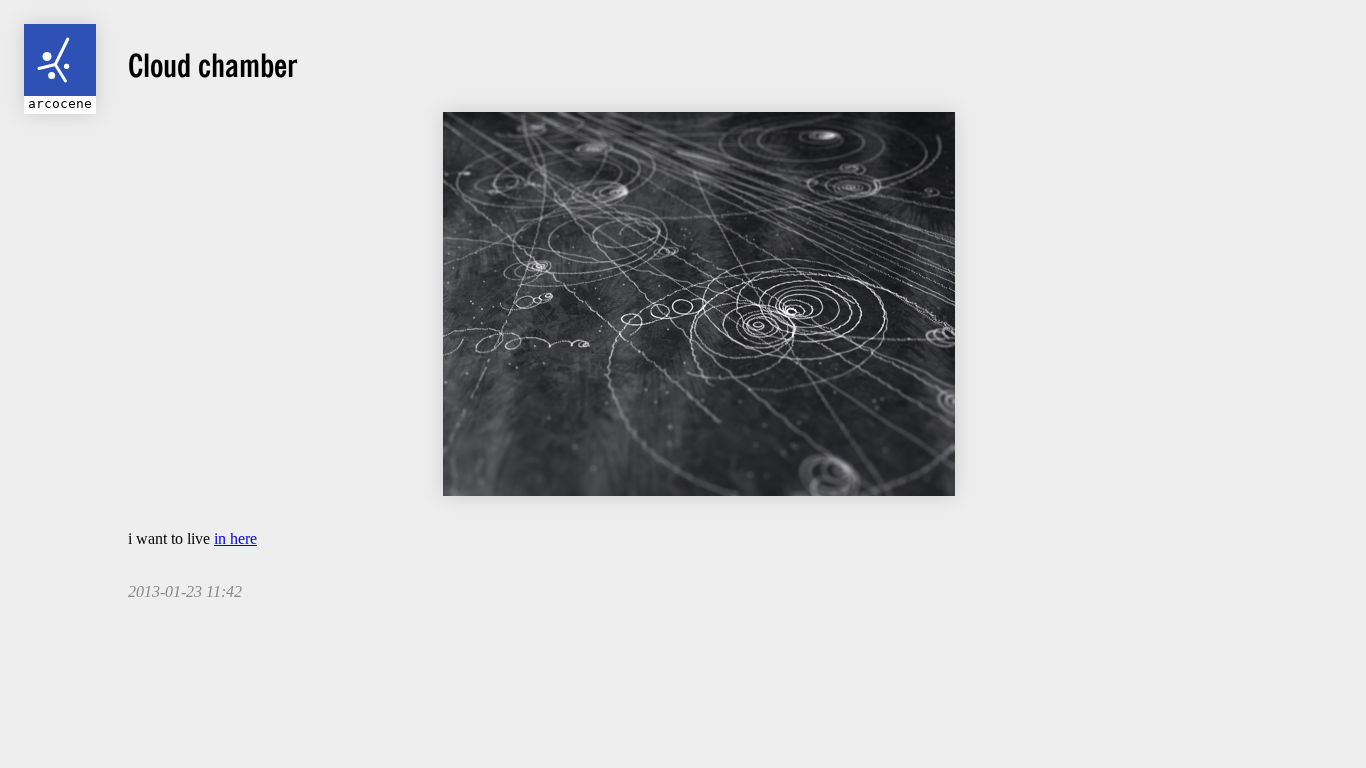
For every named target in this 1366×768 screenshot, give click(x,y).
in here (235, 538)
